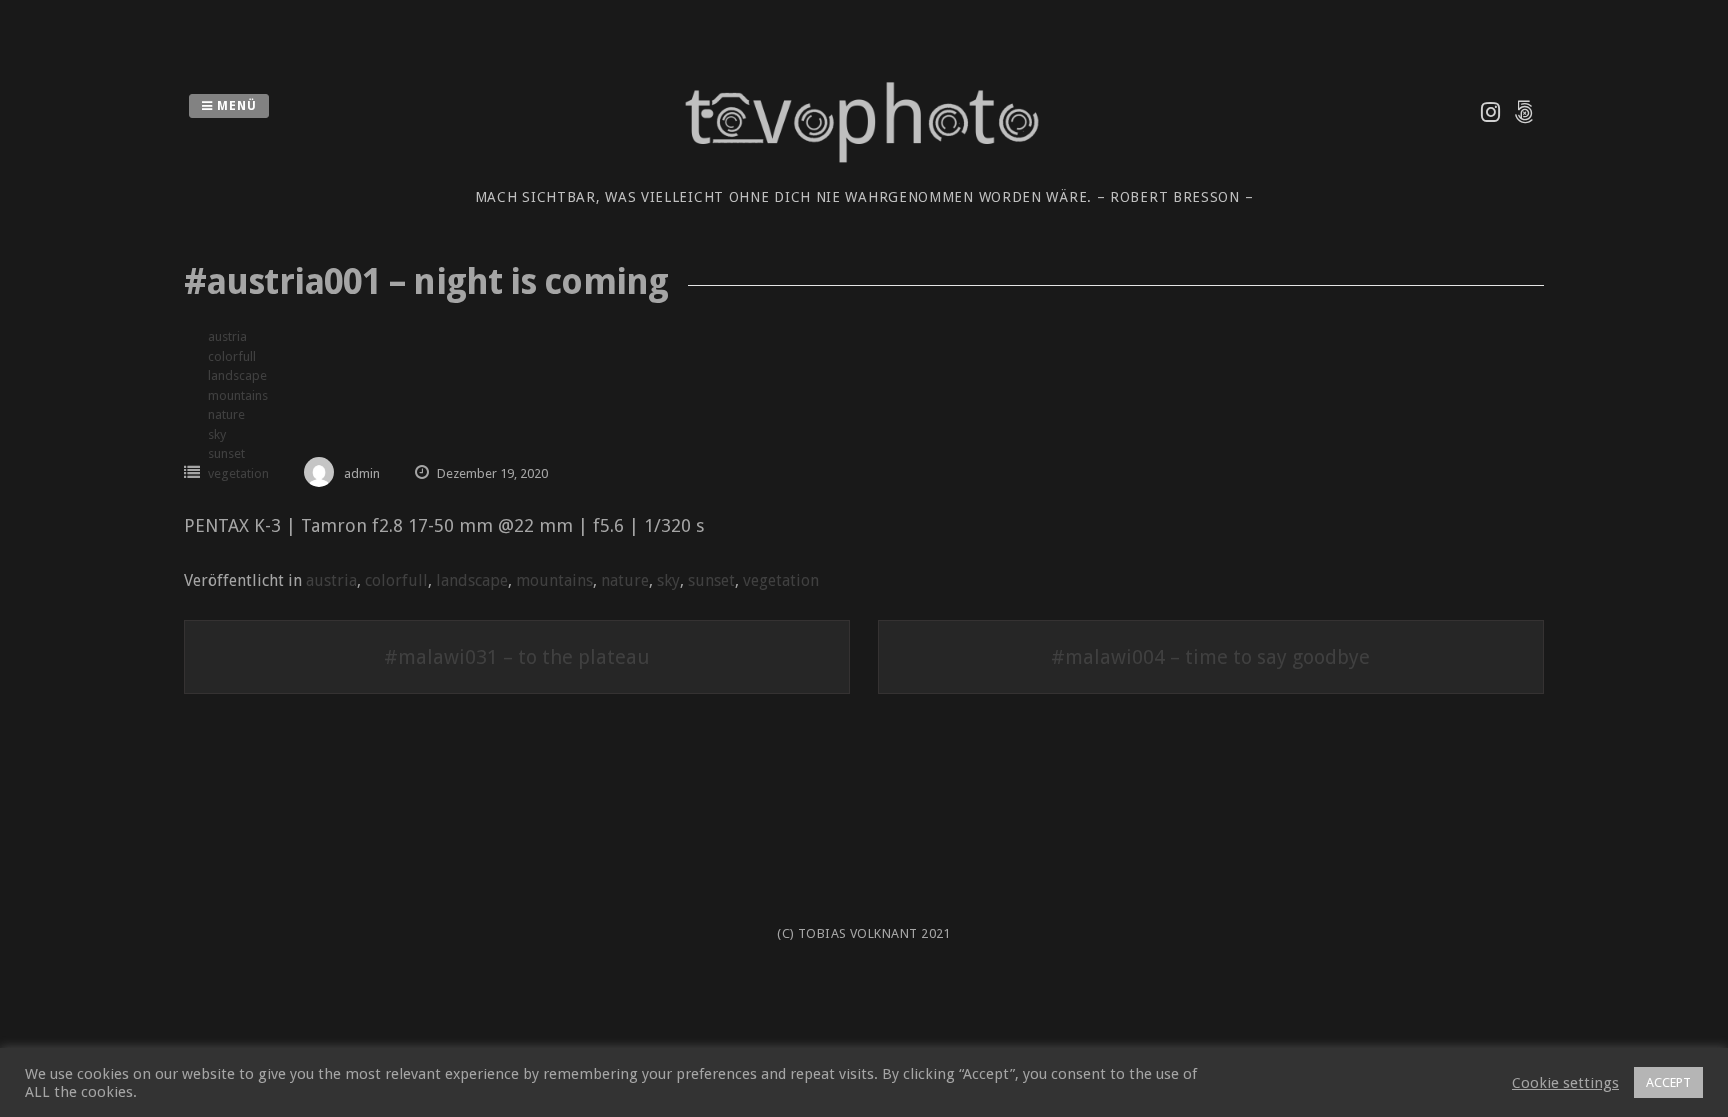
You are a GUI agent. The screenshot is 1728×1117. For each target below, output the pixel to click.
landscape (237, 375)
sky (217, 434)
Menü (235, 106)
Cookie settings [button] (1565, 1083)
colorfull (232, 356)
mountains (238, 395)
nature (226, 414)
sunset (226, 453)
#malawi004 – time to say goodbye (1210, 657)
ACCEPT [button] (1668, 1082)
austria (227, 336)
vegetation (238, 473)
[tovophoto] (864, 173)
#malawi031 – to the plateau (517, 657)
